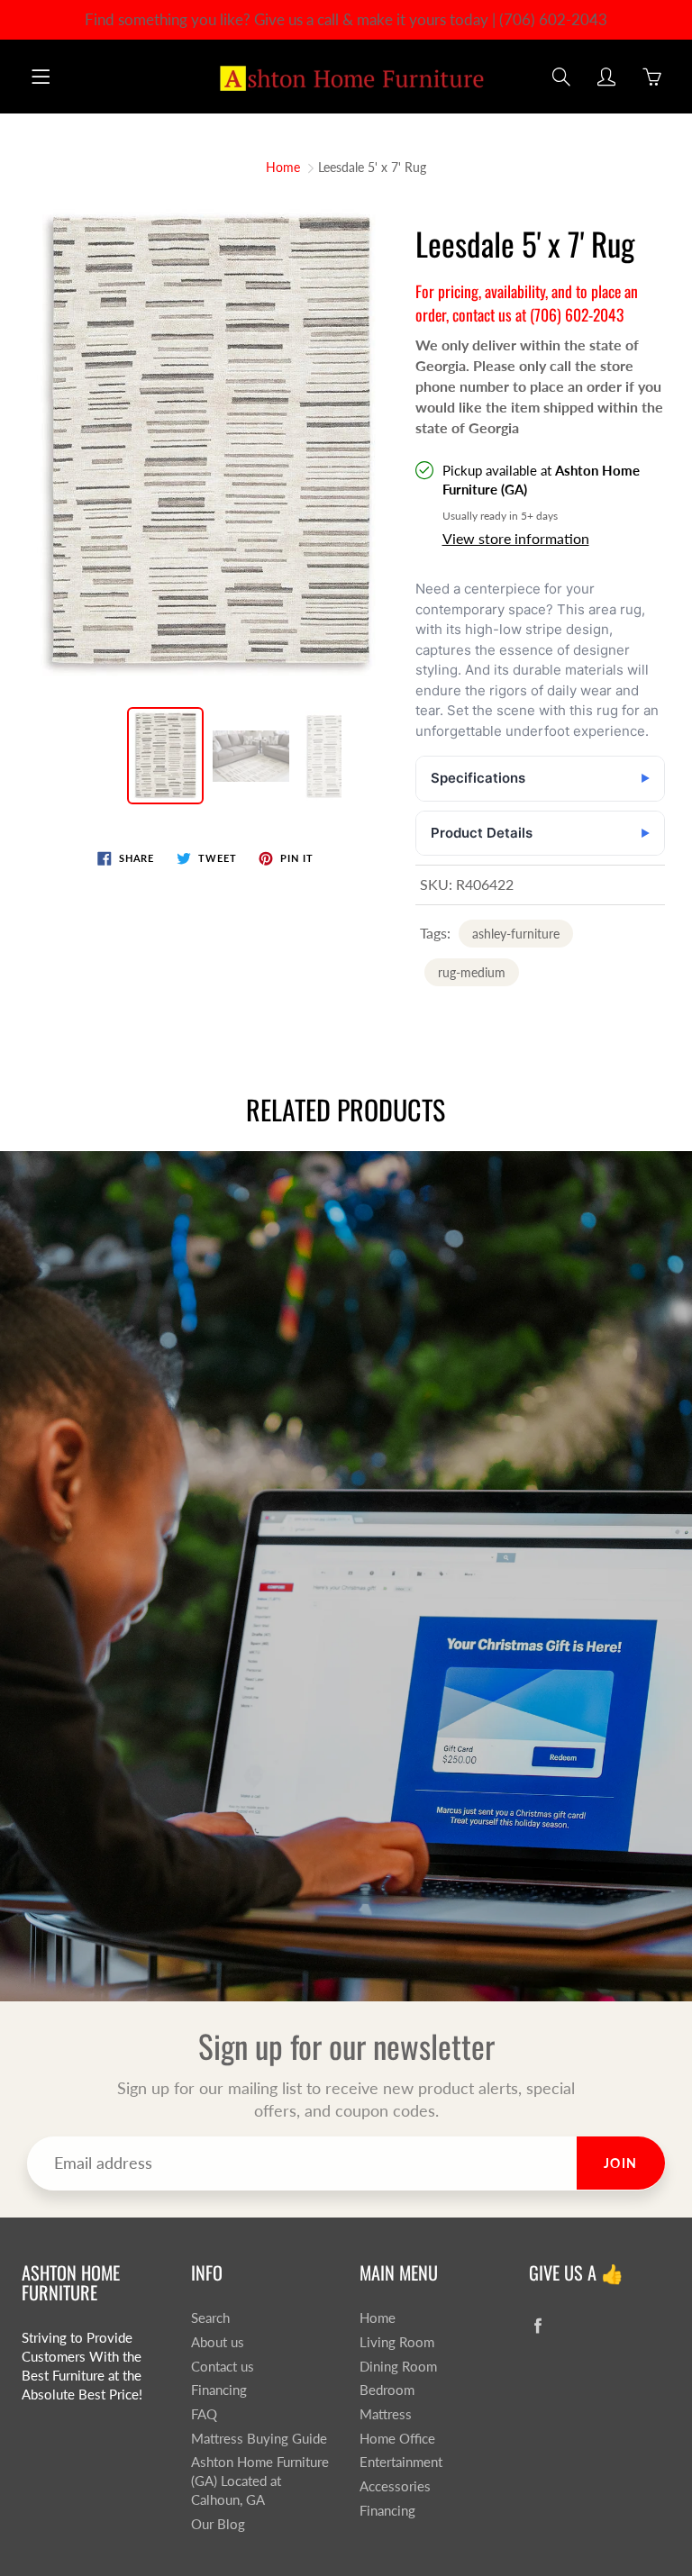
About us (218, 2342)
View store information (516, 538)
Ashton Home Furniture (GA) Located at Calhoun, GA (260, 2481)
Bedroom (387, 2390)
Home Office (397, 2439)
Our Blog (218, 2524)
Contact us (223, 2367)
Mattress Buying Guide (259, 2439)
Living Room (397, 2342)
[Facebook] (538, 2325)
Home (283, 167)
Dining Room (398, 2367)
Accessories (395, 2486)
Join (621, 2163)
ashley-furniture (516, 934)
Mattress (386, 2414)
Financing (219, 2390)
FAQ (204, 2414)
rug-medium (472, 972)
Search (210, 2318)
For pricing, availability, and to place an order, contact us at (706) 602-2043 (527, 303)
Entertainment (401, 2462)
